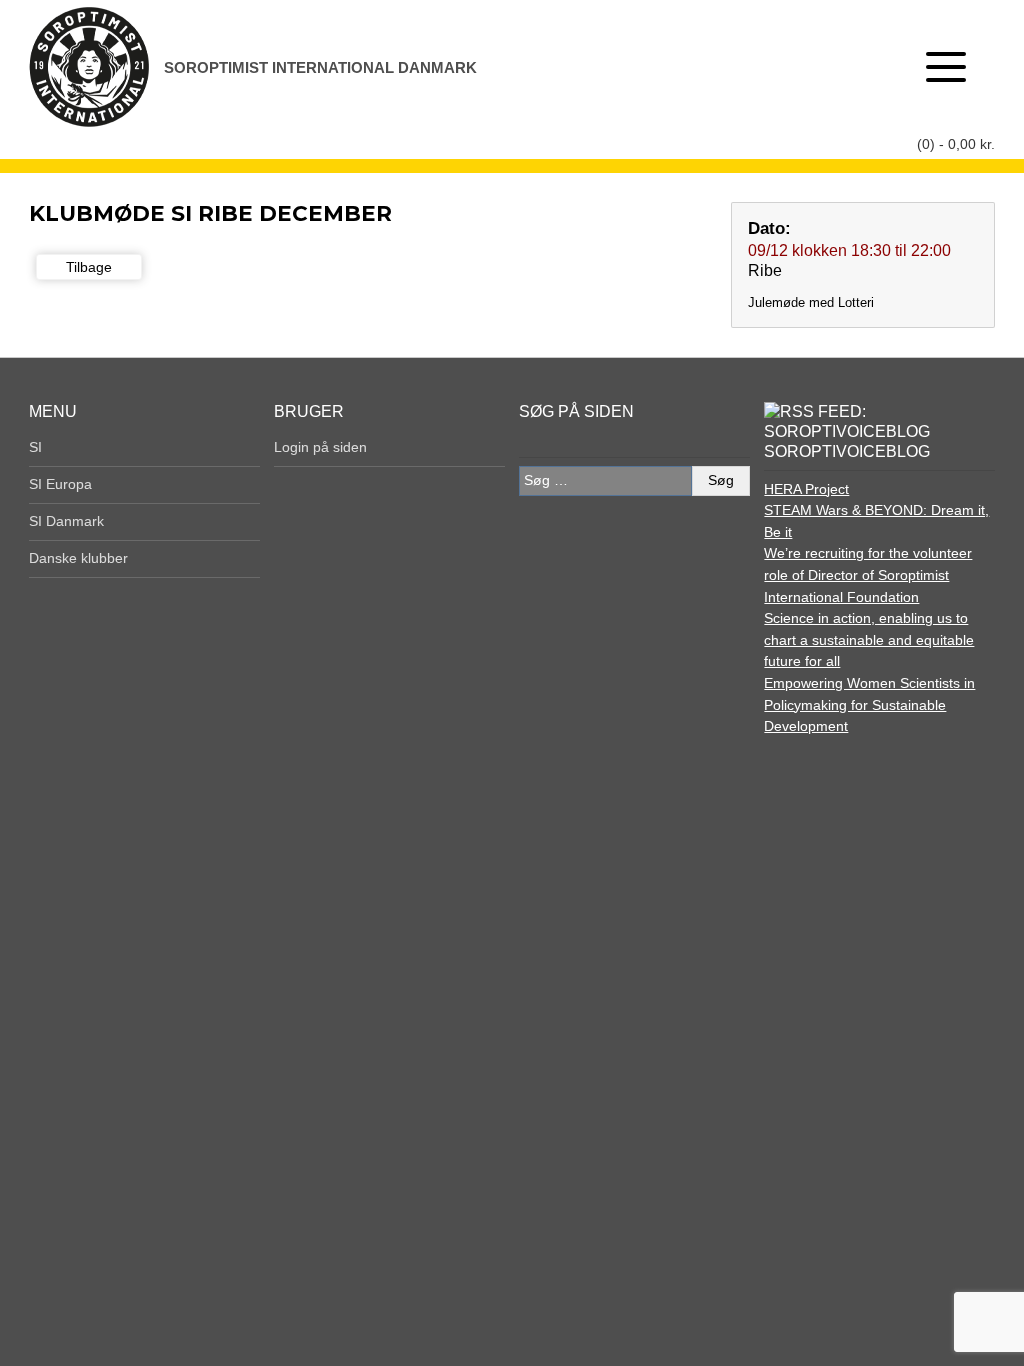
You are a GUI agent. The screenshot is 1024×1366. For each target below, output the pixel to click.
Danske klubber (78, 558)
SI (35, 447)
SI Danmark (66, 521)
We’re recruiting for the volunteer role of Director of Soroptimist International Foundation (868, 574)
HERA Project (806, 489)
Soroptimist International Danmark (320, 67)
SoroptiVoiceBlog (847, 451)
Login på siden (320, 447)
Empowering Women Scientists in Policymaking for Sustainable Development (869, 704)
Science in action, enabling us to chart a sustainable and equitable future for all (869, 639)
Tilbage (89, 267)
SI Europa (60, 484)
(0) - (956, 144)
